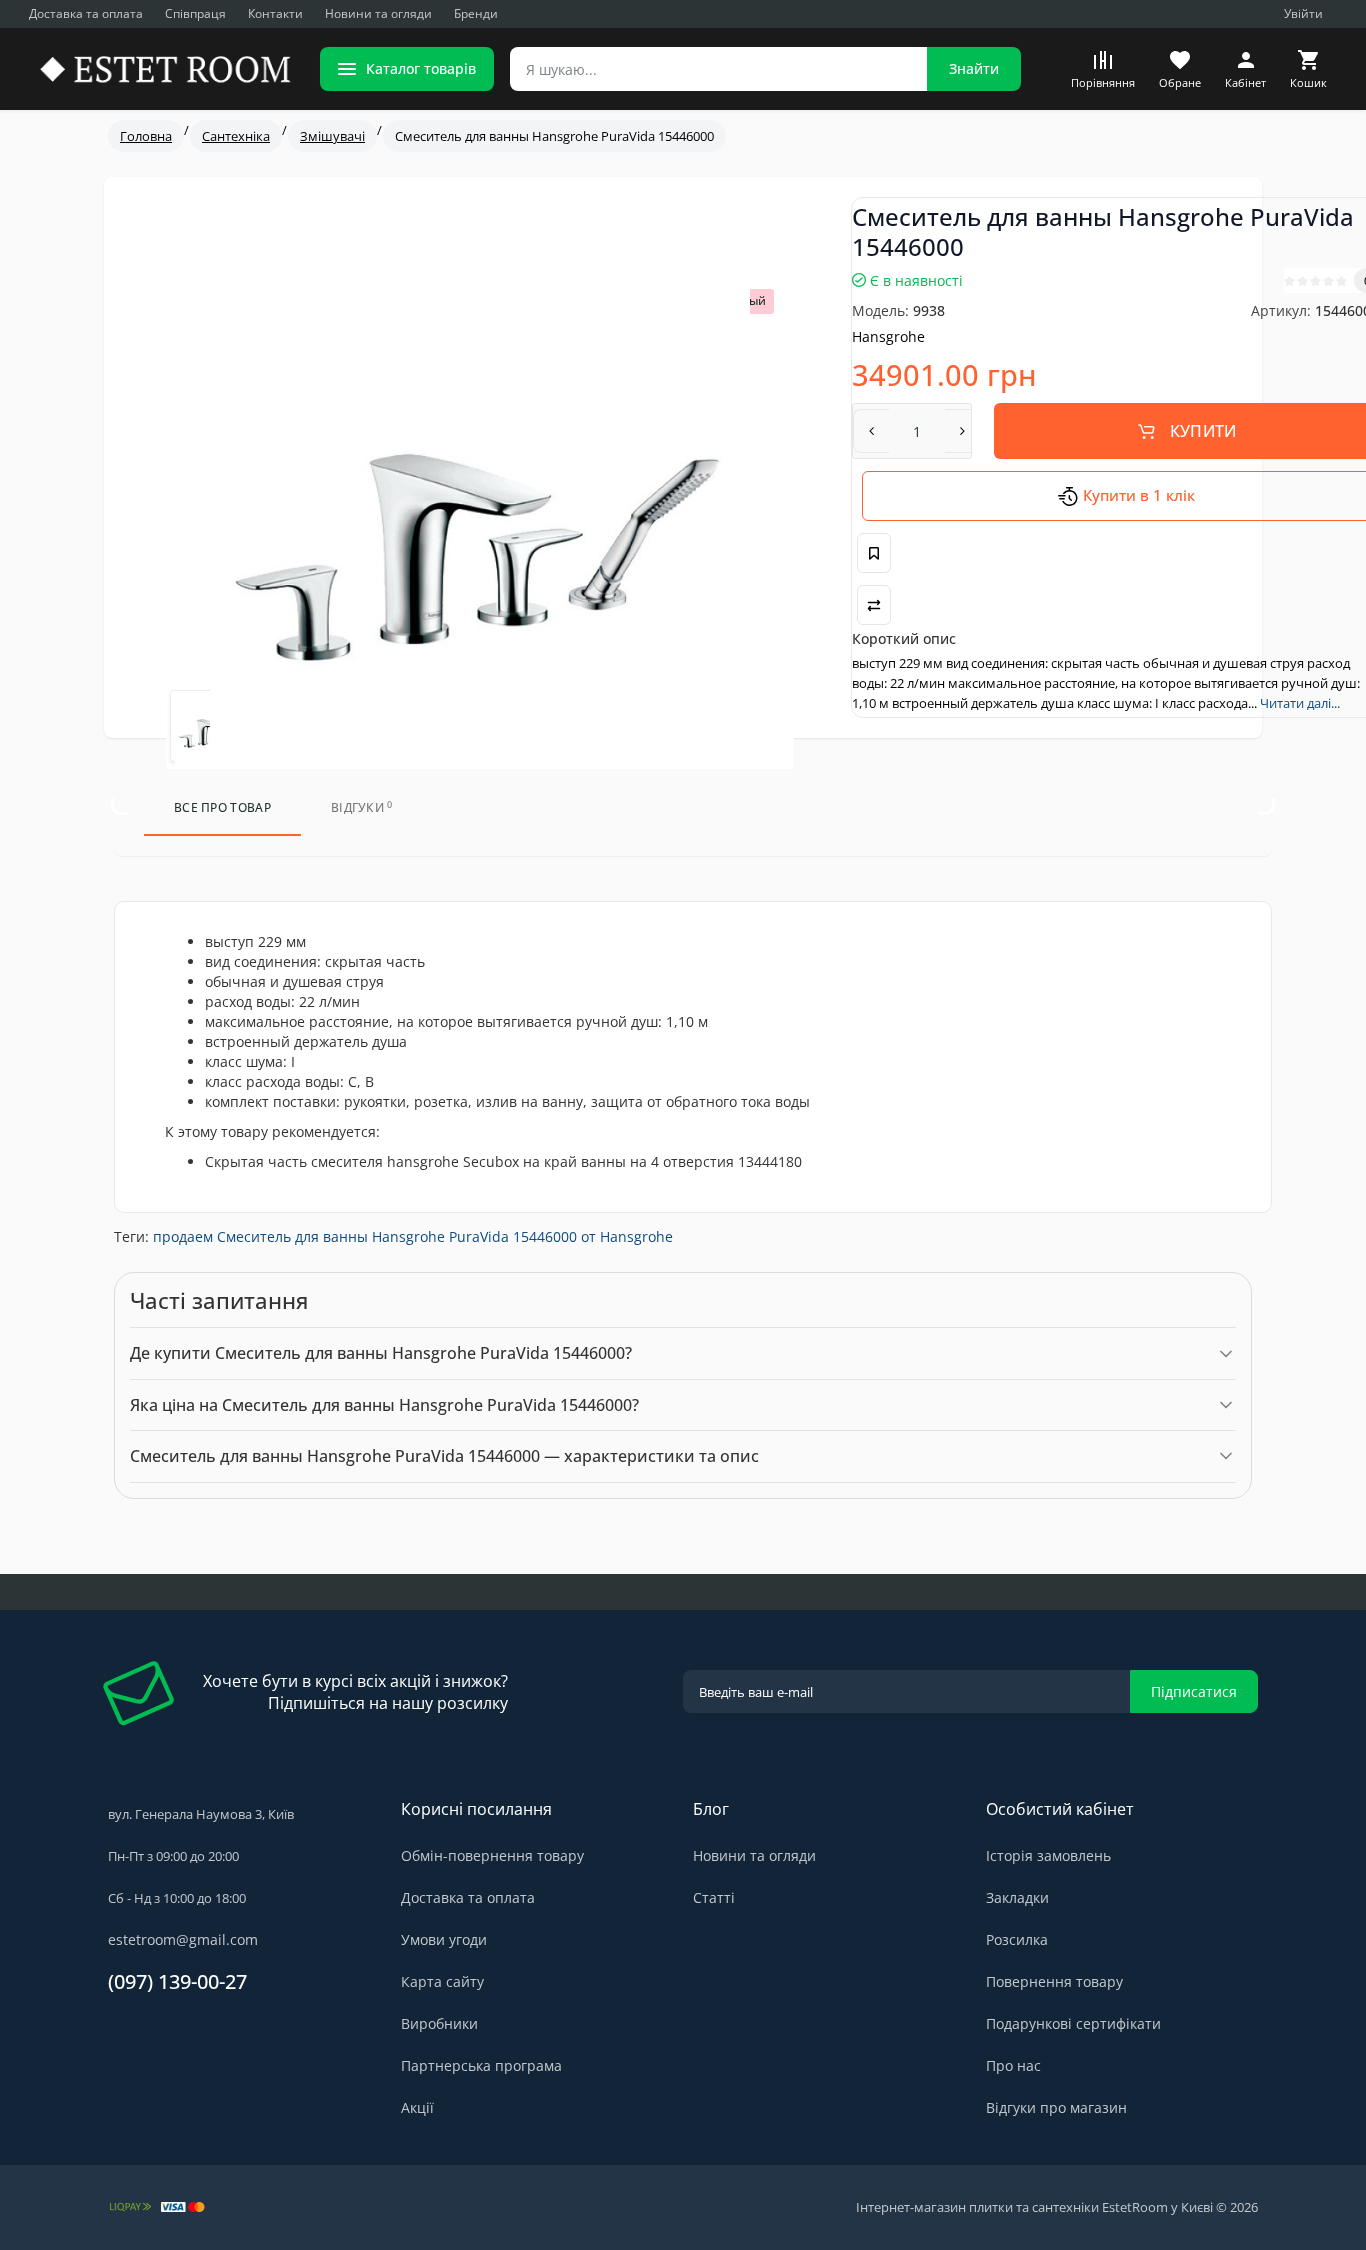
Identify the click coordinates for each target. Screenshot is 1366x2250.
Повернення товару (1054, 1981)
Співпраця (195, 13)
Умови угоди (444, 1939)
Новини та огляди (378, 13)
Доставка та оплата (86, 13)
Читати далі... (1300, 703)
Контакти (275, 13)
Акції (417, 2107)
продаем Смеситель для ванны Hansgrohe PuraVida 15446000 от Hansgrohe (413, 1236)
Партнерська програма (481, 2065)
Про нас (1013, 2065)
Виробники (439, 2023)
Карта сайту (442, 1981)
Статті (714, 1897)
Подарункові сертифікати (1073, 2023)
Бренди (476, 13)
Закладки (1017, 1897)
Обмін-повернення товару (492, 1855)
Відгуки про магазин (1056, 2107)
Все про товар (222, 807)
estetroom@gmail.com (183, 1939)
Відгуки (362, 807)
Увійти (1303, 13)
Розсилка (1017, 1939)
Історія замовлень (1048, 1855)
